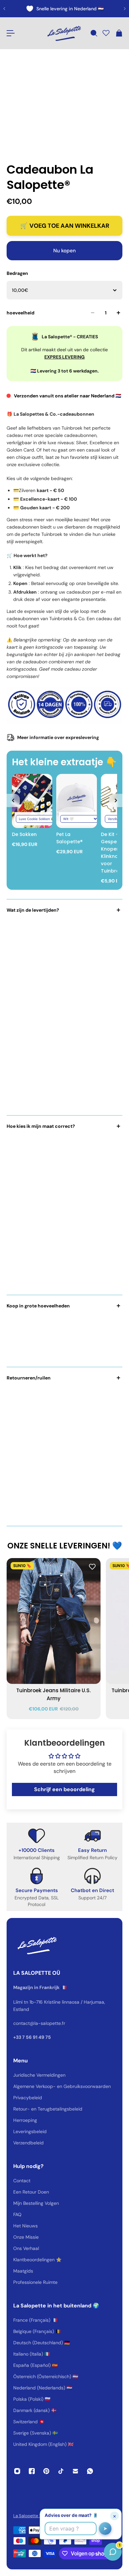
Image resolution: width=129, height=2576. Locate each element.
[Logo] (64, 33)
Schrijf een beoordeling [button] (64, 1789)
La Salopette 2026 (32, 2516)
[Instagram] (17, 2471)
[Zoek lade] (94, 33)
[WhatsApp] (90, 2471)
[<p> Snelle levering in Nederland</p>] (64, 9)
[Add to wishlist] (92, 1566)
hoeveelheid (21, 313)
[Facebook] (32, 2471)
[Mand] (119, 33)
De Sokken (24, 834)
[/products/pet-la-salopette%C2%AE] (76, 801)
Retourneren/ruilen (29, 1378)
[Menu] (11, 33)
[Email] (75, 2471)
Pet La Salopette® (69, 838)
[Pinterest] (46, 2471)
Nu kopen (64, 251)
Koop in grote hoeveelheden (38, 1306)
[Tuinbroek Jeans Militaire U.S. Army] (54, 1621)
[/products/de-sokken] (32, 801)
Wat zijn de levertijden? (33, 910)
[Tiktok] (61, 2471)
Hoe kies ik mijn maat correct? (41, 1126)
